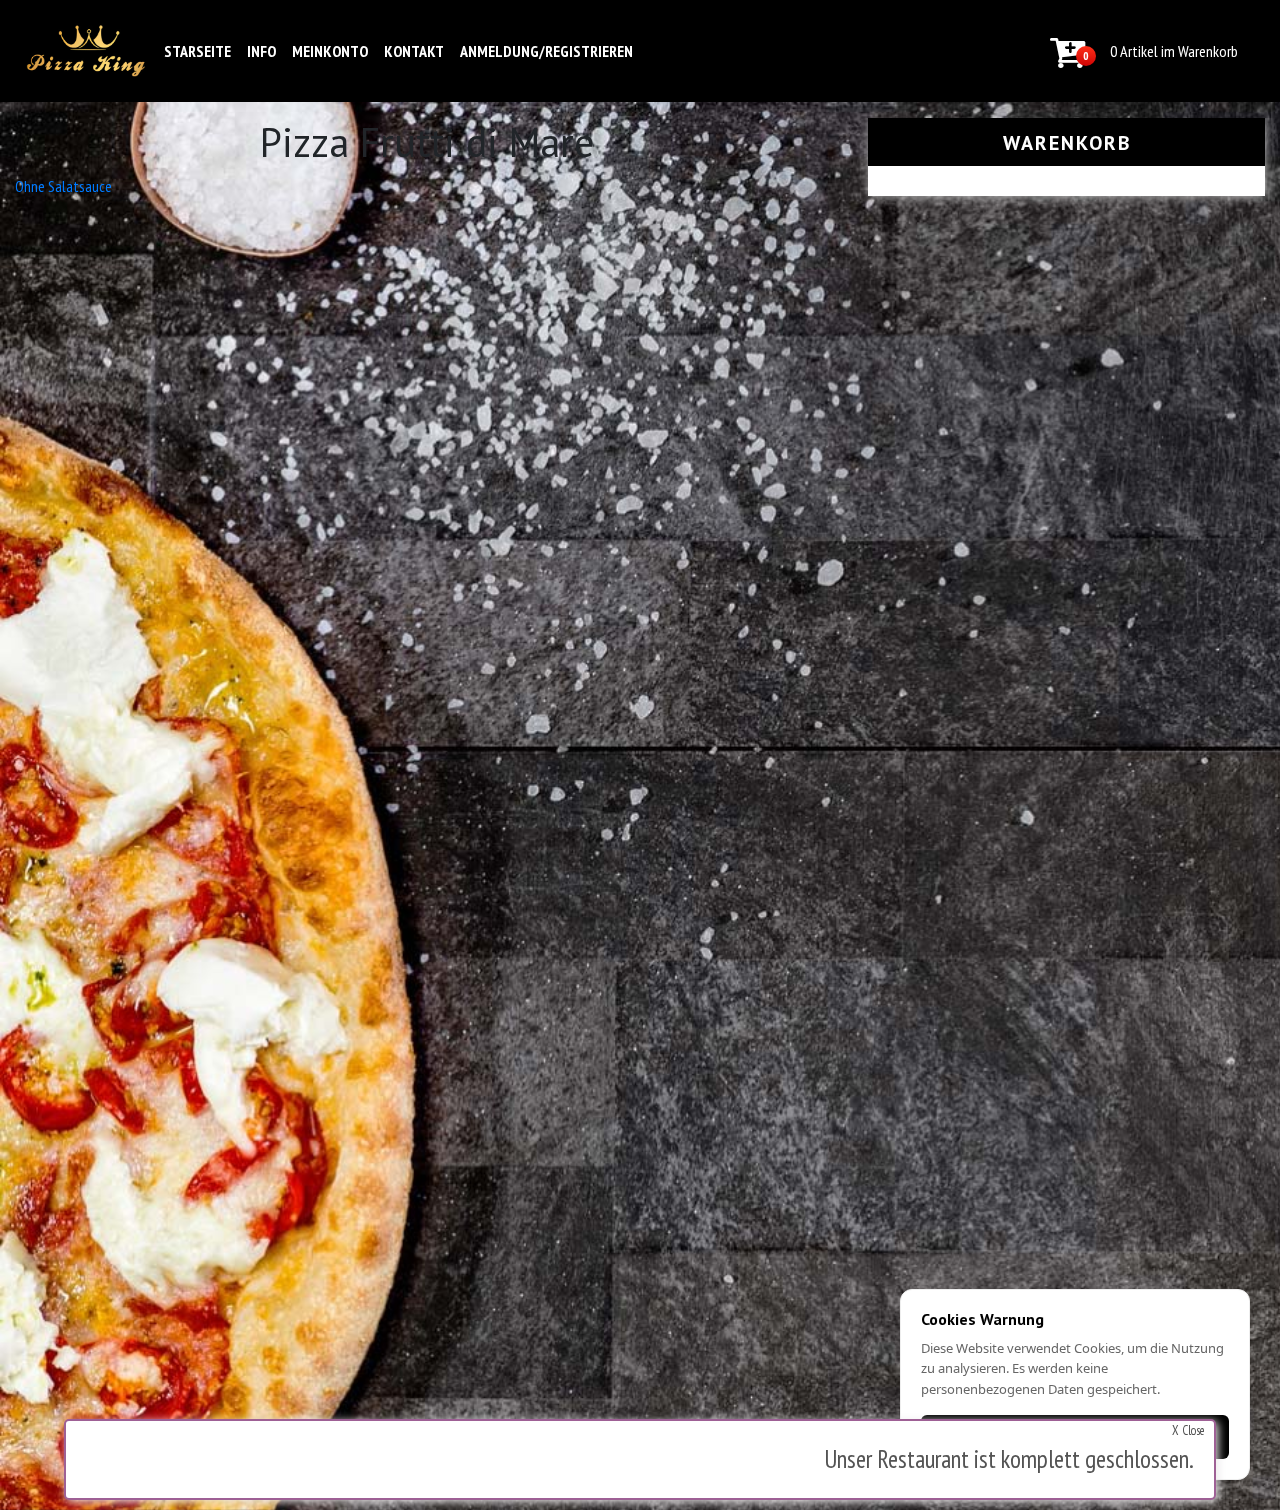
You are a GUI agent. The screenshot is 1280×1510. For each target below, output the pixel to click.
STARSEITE (197, 51)
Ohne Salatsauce (63, 186)
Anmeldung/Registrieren (546, 51)
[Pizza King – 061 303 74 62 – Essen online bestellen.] (86, 51)
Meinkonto (330, 51)
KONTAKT (414, 51)
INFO (261, 51)
